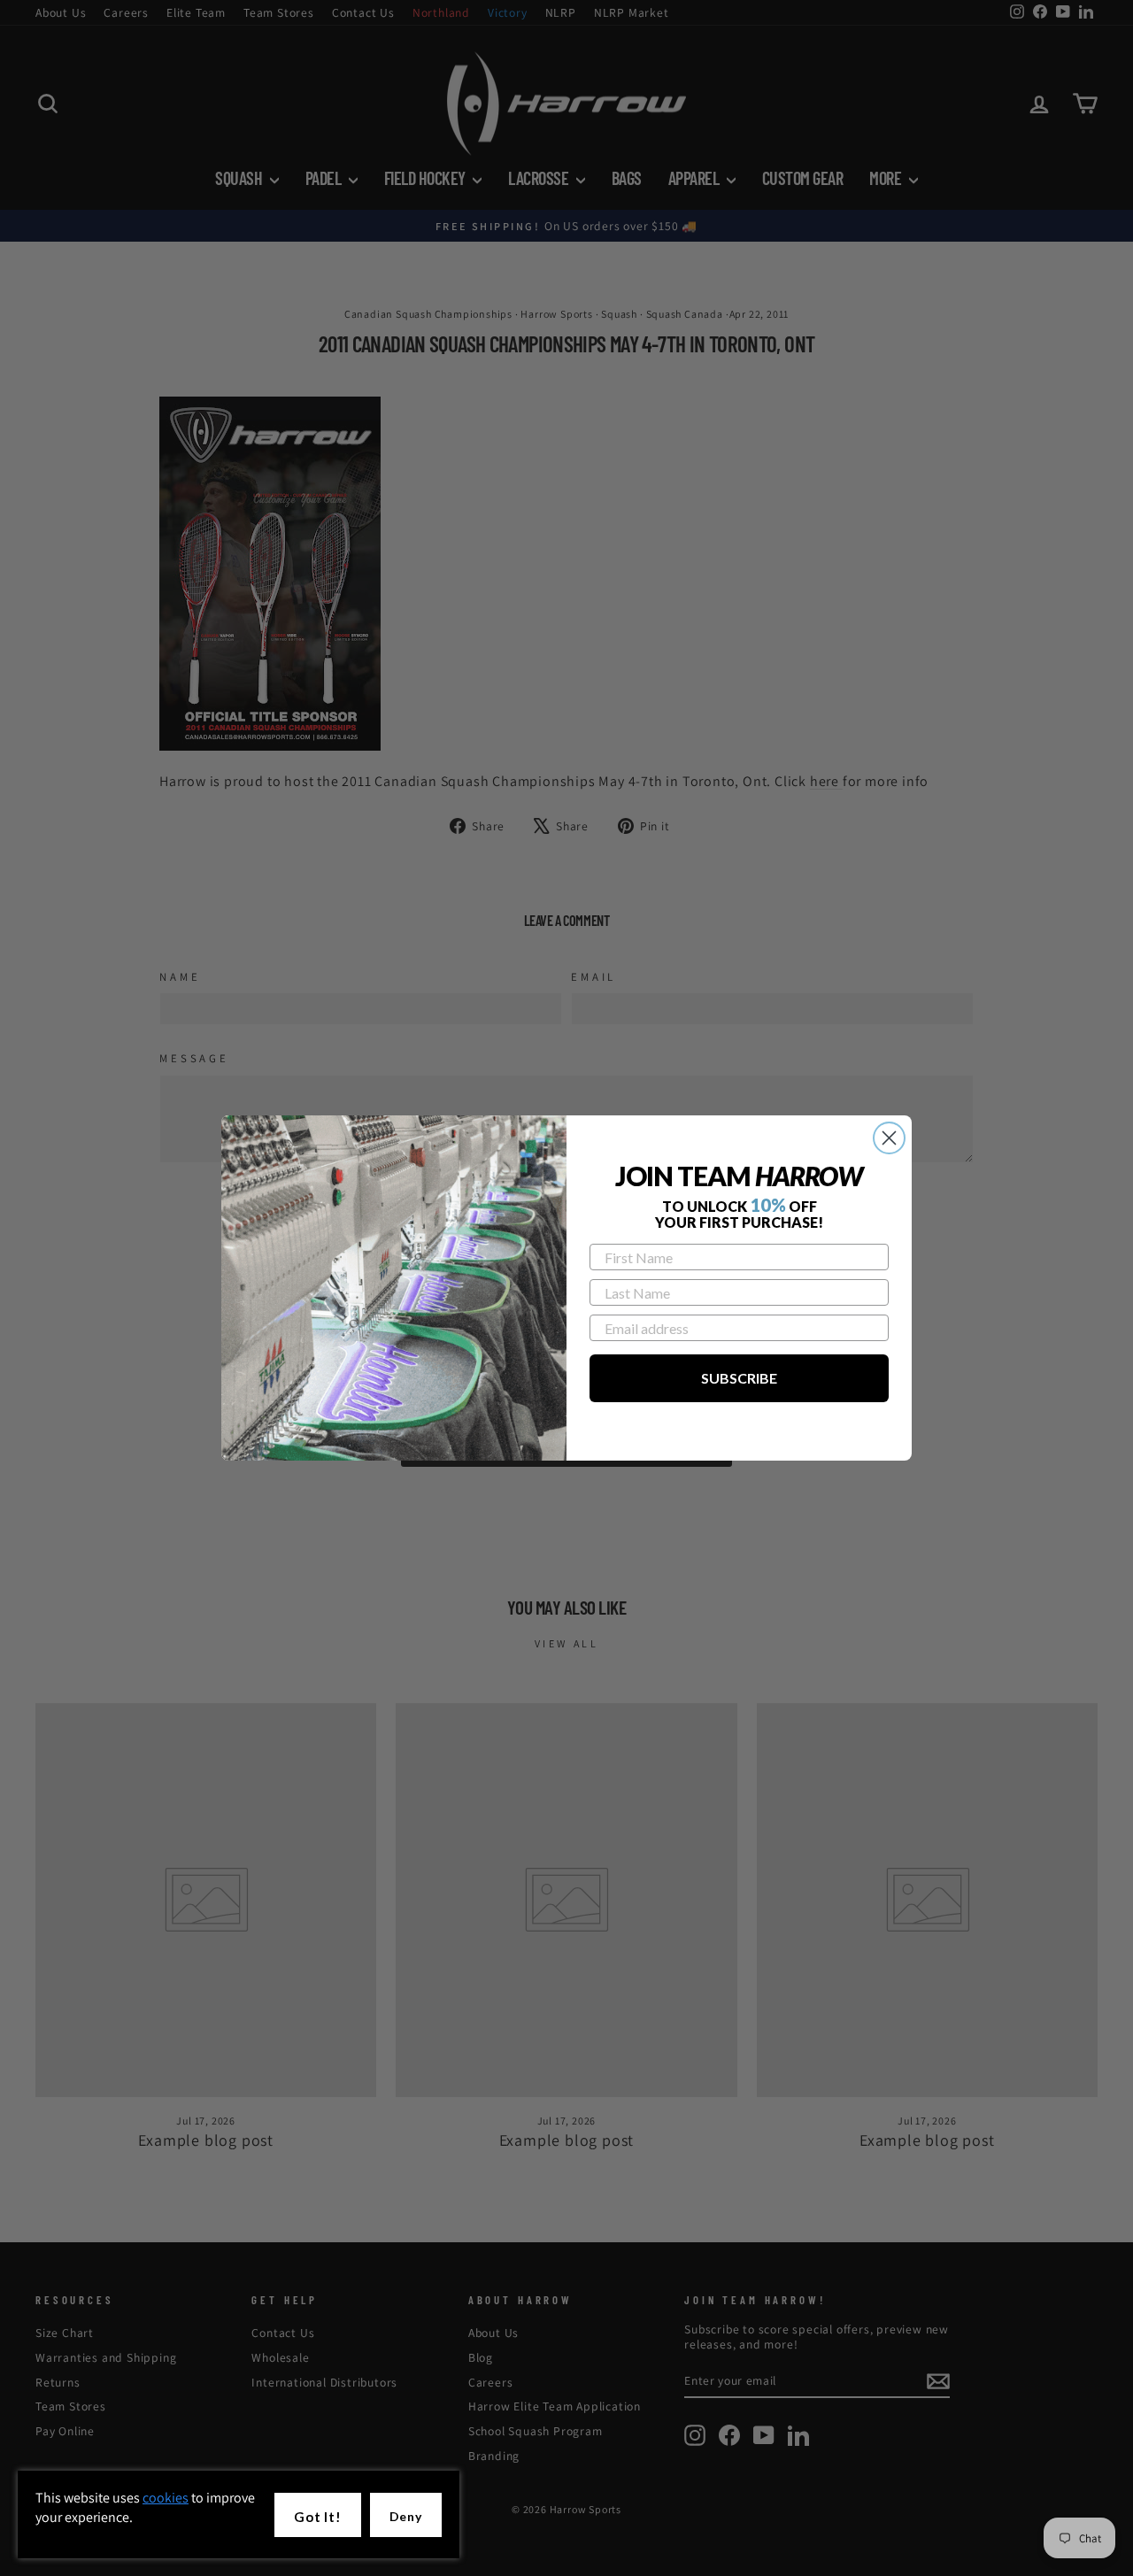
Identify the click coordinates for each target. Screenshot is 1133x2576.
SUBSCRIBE (739, 1378)
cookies (166, 2498)
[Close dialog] (889, 1138)
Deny (406, 2516)
